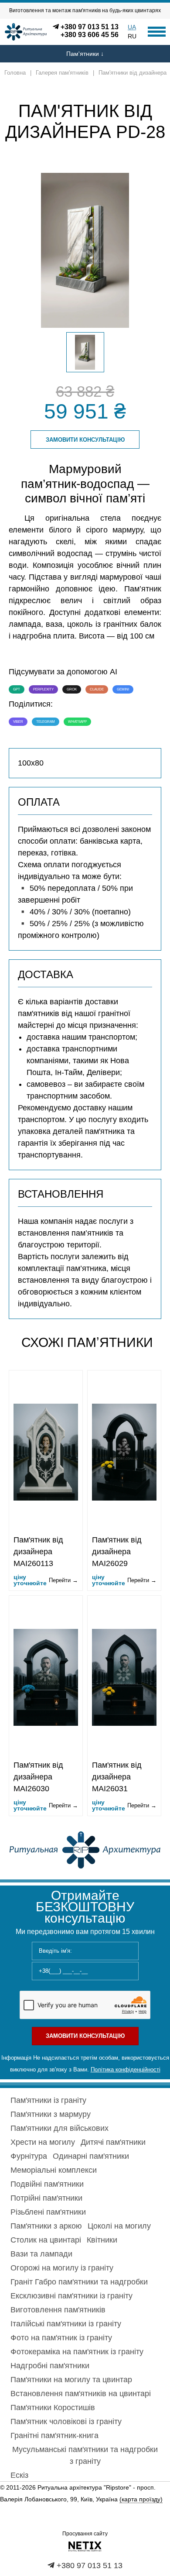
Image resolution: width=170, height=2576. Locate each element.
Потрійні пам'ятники (46, 2198)
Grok (72, 689)
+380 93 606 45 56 (90, 35)
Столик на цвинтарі (46, 2240)
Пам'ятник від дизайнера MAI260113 (38, 1552)
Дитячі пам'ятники (113, 2142)
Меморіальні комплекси (54, 2170)
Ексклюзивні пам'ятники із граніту (71, 2296)
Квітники (102, 2240)
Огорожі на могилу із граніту (62, 2268)
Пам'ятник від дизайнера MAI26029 (117, 1552)
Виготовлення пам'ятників (58, 2310)
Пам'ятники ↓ (85, 54)
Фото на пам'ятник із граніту (61, 2338)
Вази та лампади (41, 2254)
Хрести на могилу (43, 2142)
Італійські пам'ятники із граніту (66, 2324)
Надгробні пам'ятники (50, 2366)
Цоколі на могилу (119, 2226)
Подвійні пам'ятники (47, 2184)
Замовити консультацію (85, 440)
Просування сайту (85, 2534)
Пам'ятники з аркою (46, 2226)
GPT (17, 689)
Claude (97, 689)
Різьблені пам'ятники (48, 2212)
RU (132, 36)
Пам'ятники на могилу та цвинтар (71, 2380)
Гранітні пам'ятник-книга (54, 2435)
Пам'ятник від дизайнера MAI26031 (117, 1777)
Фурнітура (29, 2156)
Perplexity (43, 689)
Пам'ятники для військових (59, 2128)
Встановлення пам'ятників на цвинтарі (81, 2394)
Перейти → (63, 1580)
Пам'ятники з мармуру (51, 2114)
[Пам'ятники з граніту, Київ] (85, 1849)
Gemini (123, 689)
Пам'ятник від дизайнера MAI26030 (38, 1777)
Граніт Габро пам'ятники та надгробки (79, 2282)
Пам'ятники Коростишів (53, 2408)
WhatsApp (77, 722)
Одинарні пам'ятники (91, 2156)
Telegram (46, 722)
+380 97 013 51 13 (90, 27)
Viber (18, 722)
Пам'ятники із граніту (48, 2100)
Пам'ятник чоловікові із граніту (66, 2421)
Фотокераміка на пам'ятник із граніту (77, 2352)
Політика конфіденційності (126, 2069)
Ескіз (19, 2475)
